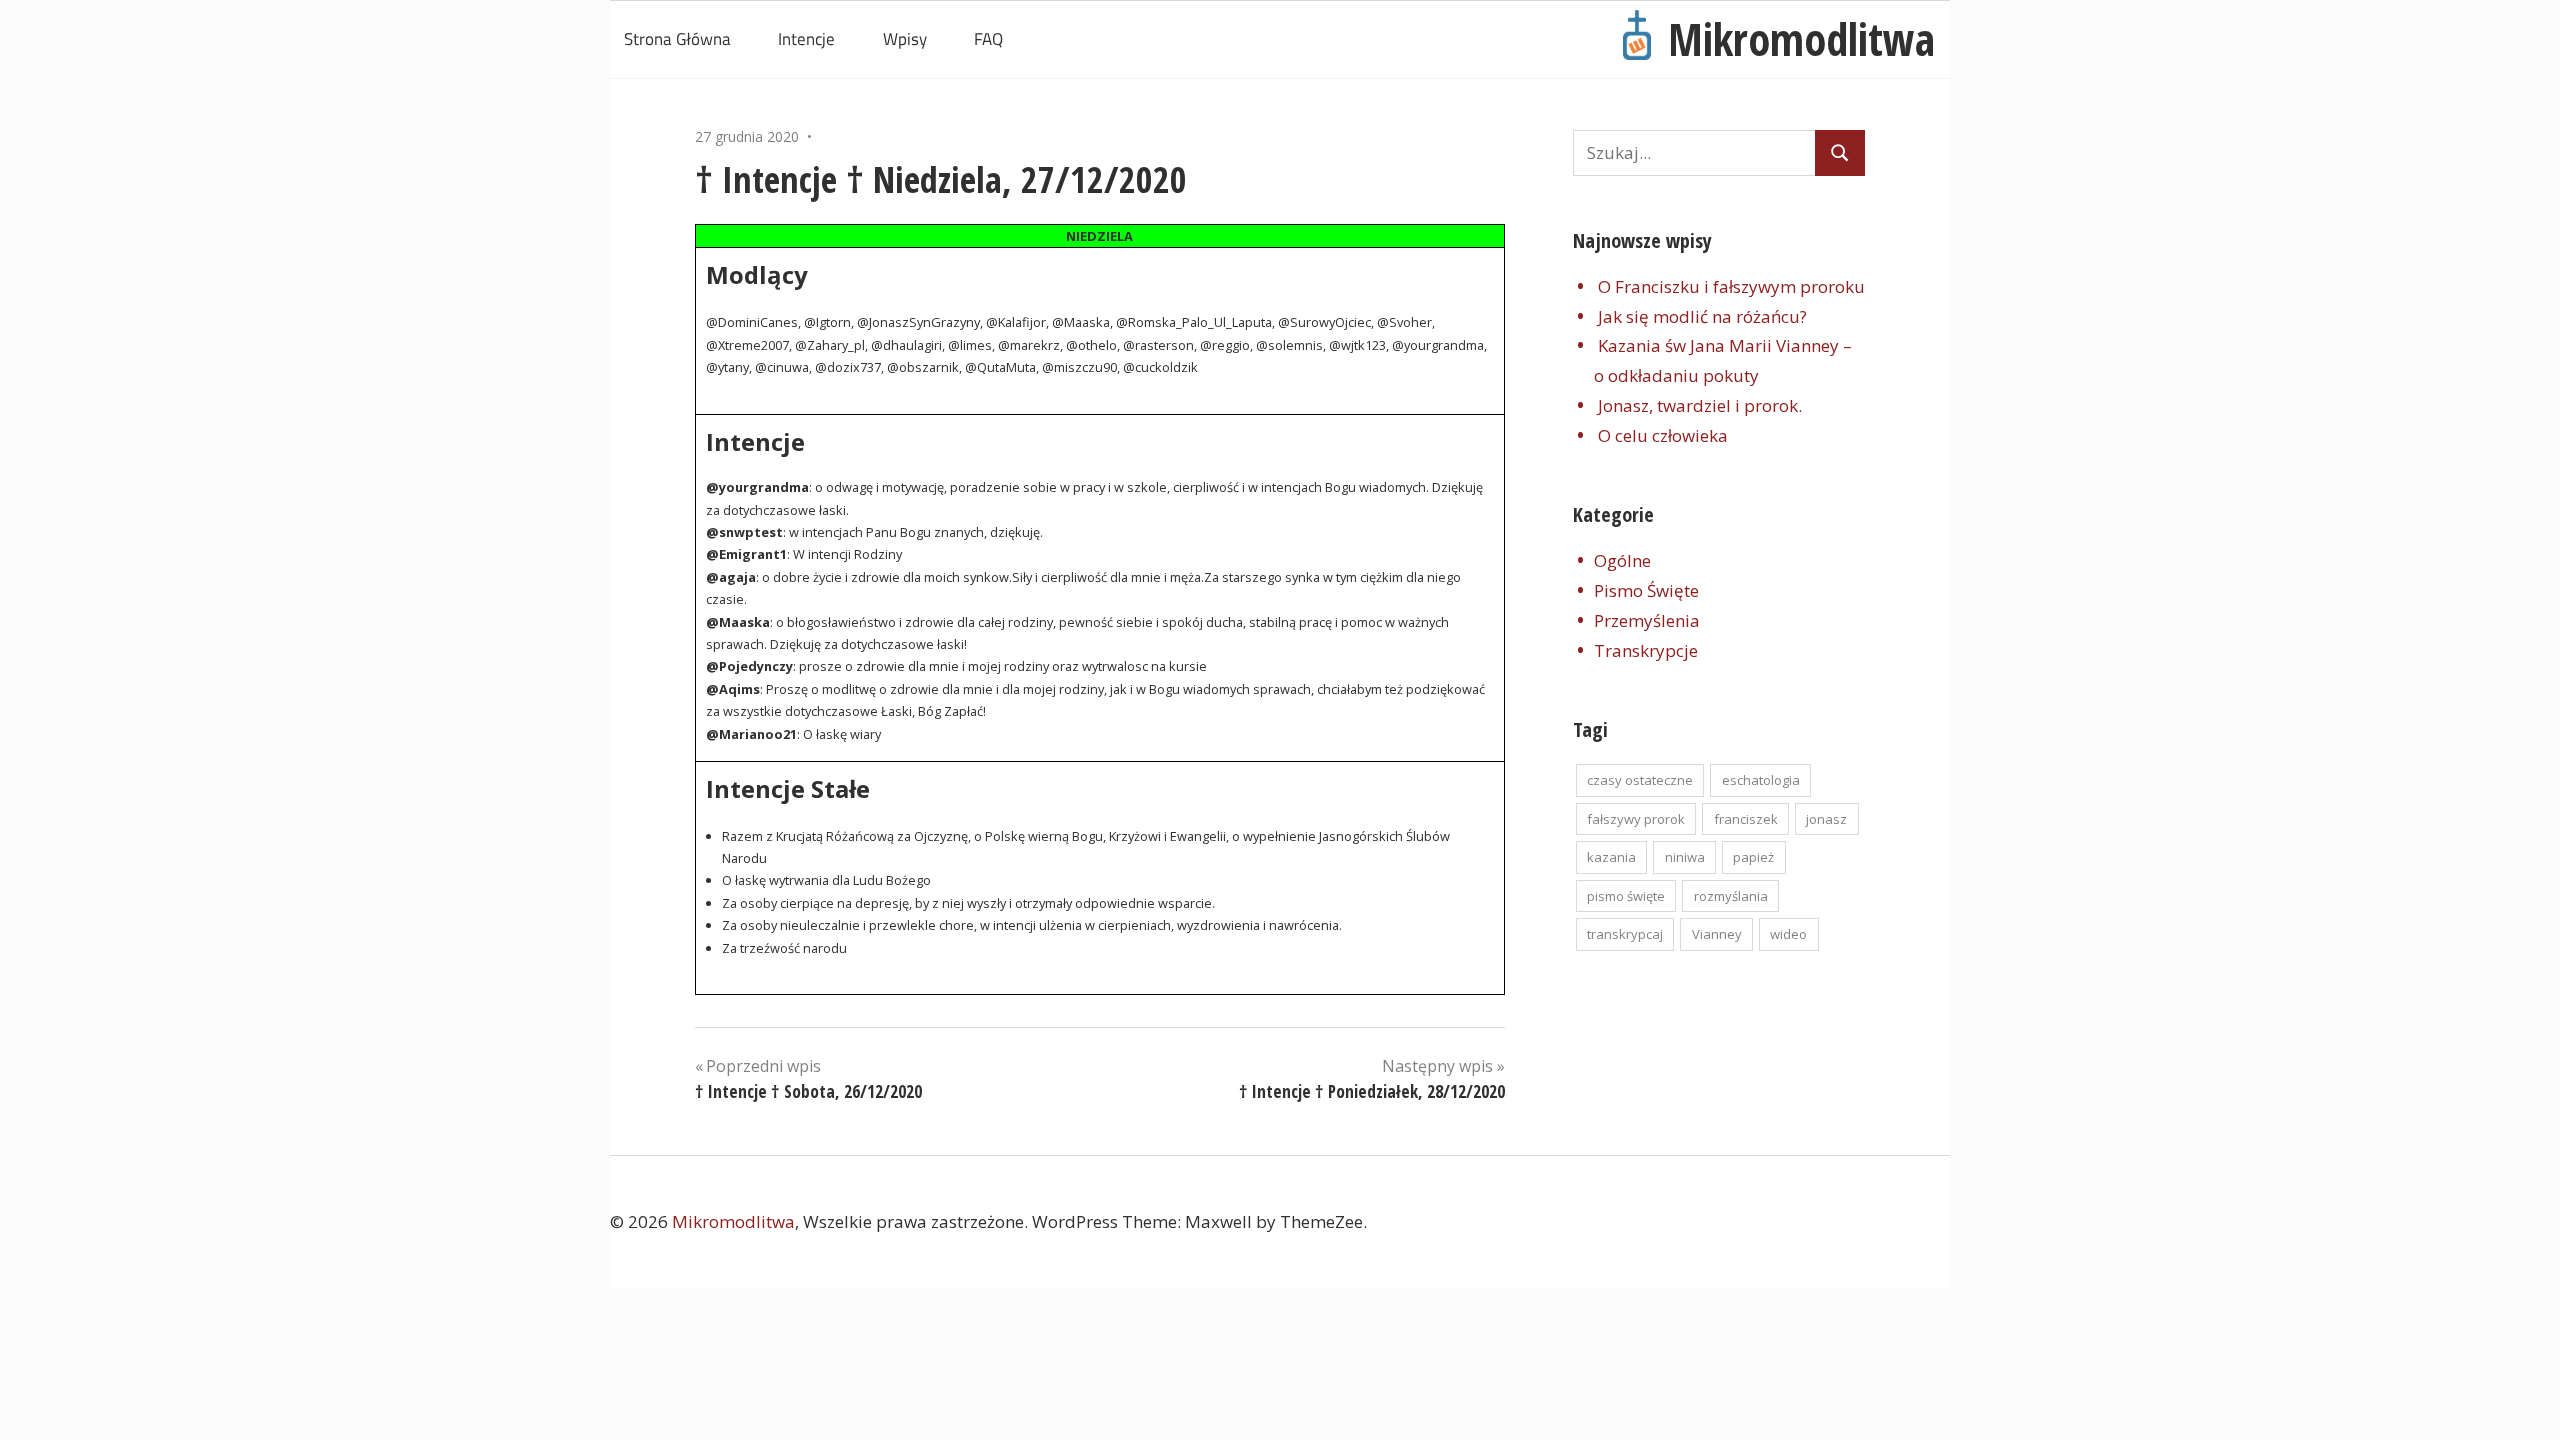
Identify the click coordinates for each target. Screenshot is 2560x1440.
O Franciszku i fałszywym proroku (1731, 286)
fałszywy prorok (1636, 819)
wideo (1788, 934)
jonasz (1826, 819)
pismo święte (1626, 896)
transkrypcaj (1625, 934)
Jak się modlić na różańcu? (1702, 316)
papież (1753, 857)
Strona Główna (677, 39)
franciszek (1746, 819)
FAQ (988, 39)
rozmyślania (1731, 896)
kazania (1611, 857)
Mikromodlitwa (1801, 39)
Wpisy (905, 39)
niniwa (1685, 857)
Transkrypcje (1646, 650)
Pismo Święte (1646, 590)
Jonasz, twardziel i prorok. (1700, 405)
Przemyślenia (1647, 620)
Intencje (806, 39)
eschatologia (1761, 780)
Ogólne (1622, 560)
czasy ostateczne (1640, 780)
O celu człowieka (1663, 435)
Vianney (1717, 934)
